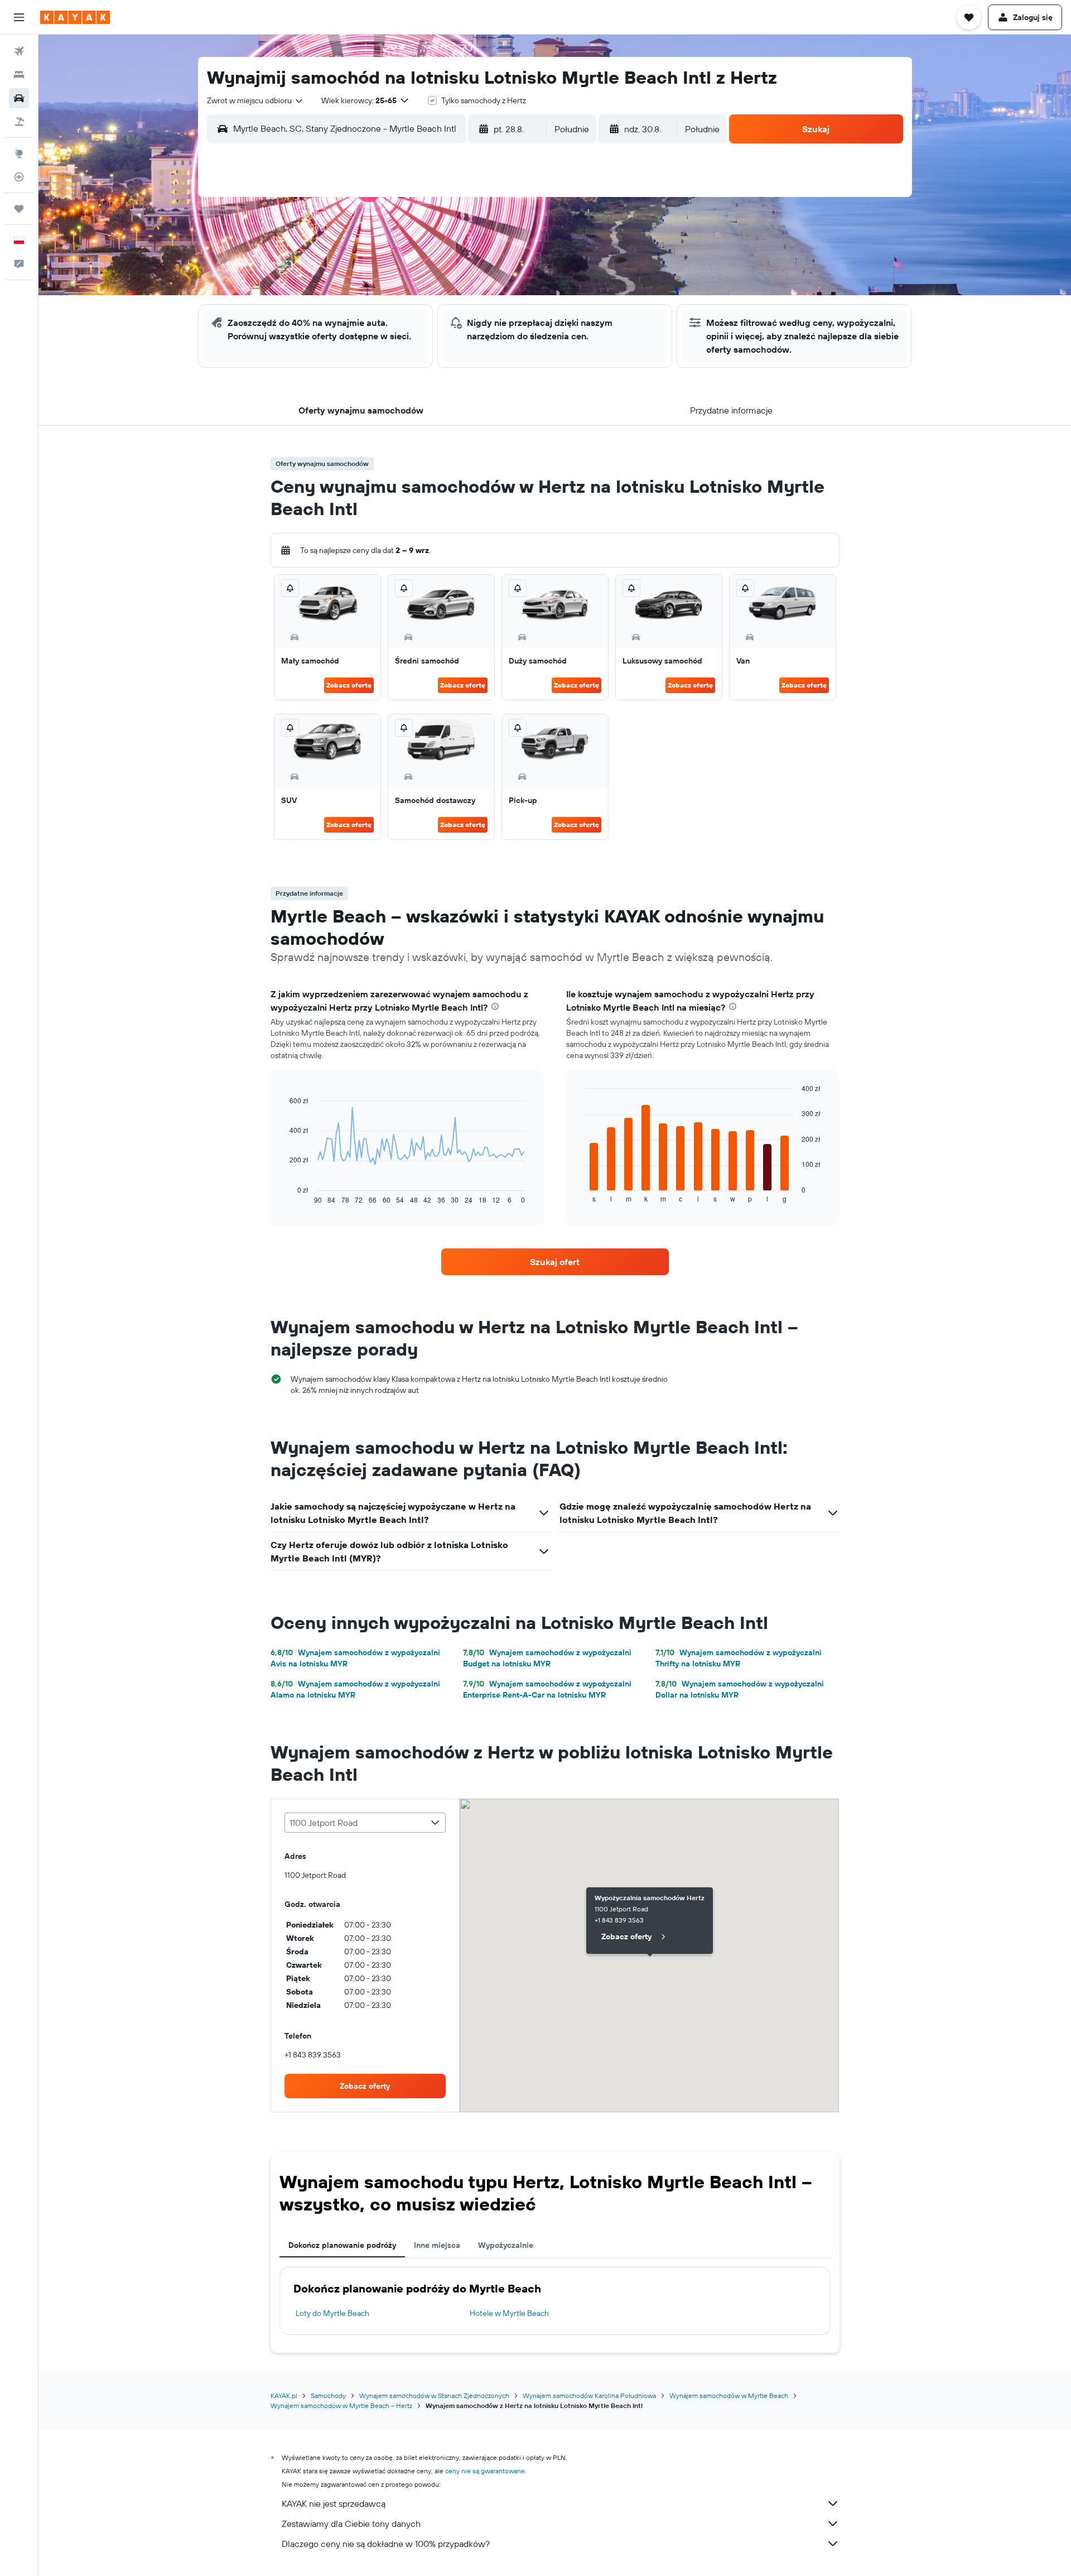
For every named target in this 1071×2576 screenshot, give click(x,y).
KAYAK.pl (284, 2395)
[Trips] (19, 209)
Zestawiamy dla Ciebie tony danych (351, 2524)
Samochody (328, 2395)
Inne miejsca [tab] (437, 2245)
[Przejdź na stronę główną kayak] (75, 17)
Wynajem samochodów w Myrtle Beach (729, 2395)
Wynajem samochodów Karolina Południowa (589, 2395)
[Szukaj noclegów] (19, 75)
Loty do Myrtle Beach (332, 2313)
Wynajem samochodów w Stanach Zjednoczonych (434, 2395)
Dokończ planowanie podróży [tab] (342, 2245)
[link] (555, 1262)
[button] (19, 17)
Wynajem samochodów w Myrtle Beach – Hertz (341, 2406)
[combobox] (255, 100)
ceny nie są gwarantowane (485, 2471)
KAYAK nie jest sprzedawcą (334, 2503)
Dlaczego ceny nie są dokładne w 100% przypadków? (386, 2544)
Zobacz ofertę (349, 685)
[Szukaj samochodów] (19, 98)
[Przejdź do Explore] (19, 153)
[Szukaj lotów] (19, 51)
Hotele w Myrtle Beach (509, 2313)
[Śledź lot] (19, 177)
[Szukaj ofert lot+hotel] (19, 122)
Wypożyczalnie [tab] (506, 2245)
